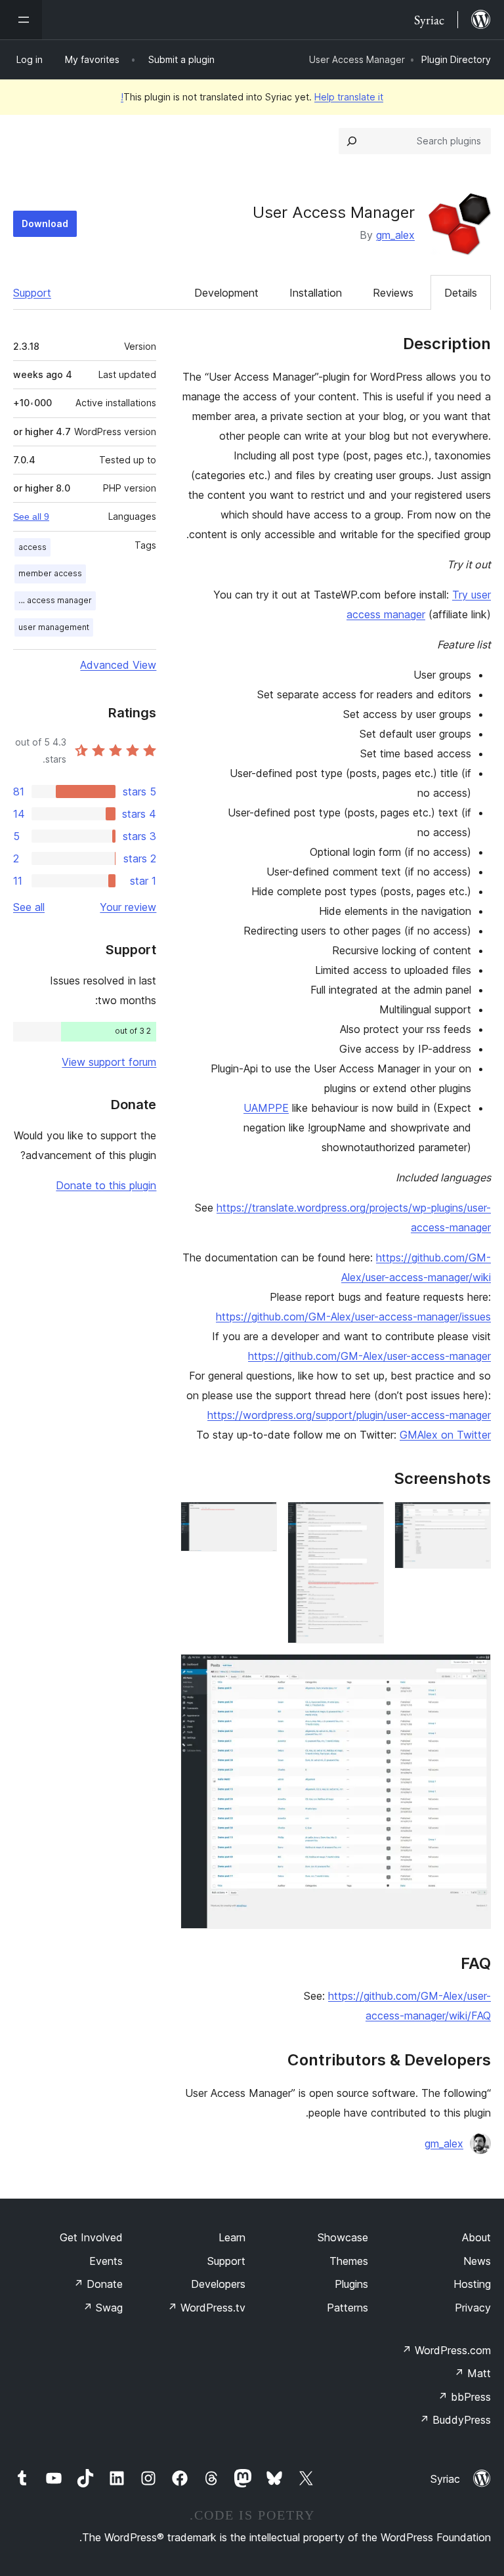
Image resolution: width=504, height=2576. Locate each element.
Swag (103, 2308)
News (477, 2261)
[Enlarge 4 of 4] (473, 1672)
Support (32, 293)
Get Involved (91, 2237)
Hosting (472, 2284)
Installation (316, 293)
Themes (349, 2261)
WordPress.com (446, 2350)
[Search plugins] (352, 141)
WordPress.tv (206, 2308)
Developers (218, 2284)
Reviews (393, 293)
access (32, 547)
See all (29, 907)
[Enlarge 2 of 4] (366, 1519)
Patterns (347, 2308)
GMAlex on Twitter (445, 1435)
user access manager (53, 600)
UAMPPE (266, 1108)
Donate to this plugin (106, 1185)
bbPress (464, 2397)
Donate (98, 2284)
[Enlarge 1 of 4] (473, 1519)
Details (461, 293)
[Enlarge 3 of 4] (259, 1519)
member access (50, 573)
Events (106, 2261)
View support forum (109, 1062)
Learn (232, 2237)
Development (226, 293)
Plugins (351, 2284)
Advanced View (118, 665)
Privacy (473, 2308)
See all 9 (31, 517)
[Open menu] (21, 20)
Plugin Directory (456, 59)
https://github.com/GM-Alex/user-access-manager (369, 1356)
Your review (128, 907)
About (476, 2237)
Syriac (445, 2479)
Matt (472, 2373)
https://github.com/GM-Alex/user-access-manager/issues (353, 1317)
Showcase (343, 2237)
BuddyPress (455, 2420)
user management (54, 627)
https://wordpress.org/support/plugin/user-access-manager (349, 1415)
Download (45, 223)
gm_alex (395, 235)
